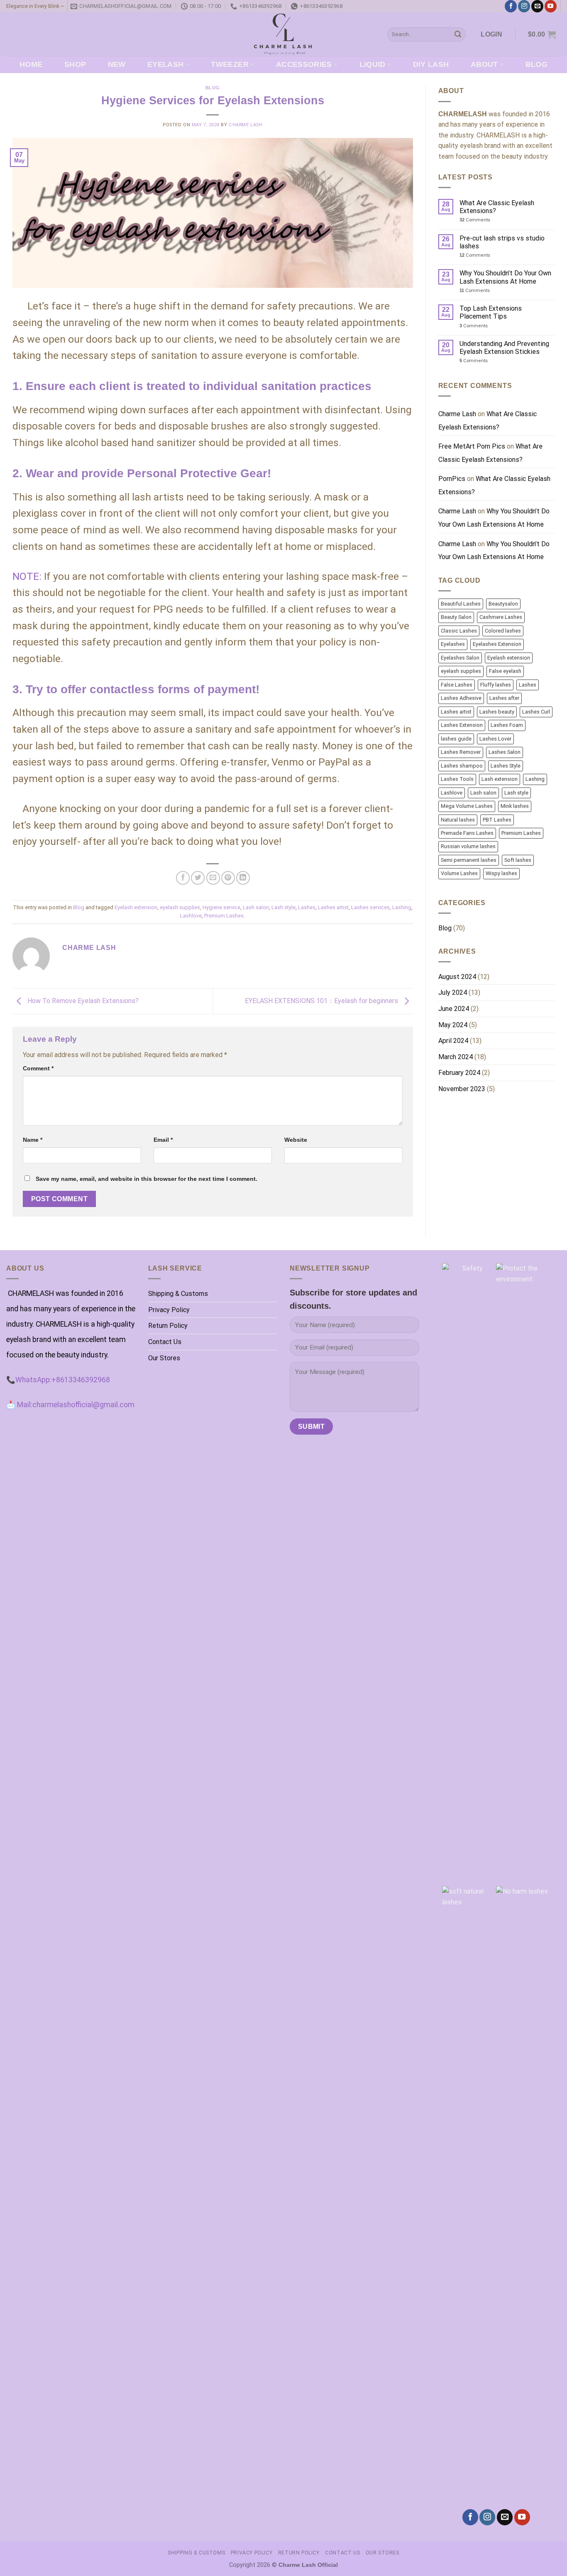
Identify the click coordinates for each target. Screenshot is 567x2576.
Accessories (304, 64)
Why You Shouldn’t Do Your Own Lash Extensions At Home (505, 277)
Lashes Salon (505, 752)
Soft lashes (518, 860)
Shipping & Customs (178, 1294)
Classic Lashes (459, 631)
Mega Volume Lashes (467, 806)
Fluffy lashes (496, 685)
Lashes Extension (462, 725)
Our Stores (164, 1358)
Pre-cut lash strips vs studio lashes (502, 242)
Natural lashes (458, 820)
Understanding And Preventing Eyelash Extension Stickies (504, 348)
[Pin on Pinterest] (228, 878)
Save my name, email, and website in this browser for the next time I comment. (147, 1179)
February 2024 (459, 1073)
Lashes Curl (536, 712)
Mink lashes (515, 806)
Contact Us (165, 1342)
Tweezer (230, 64)
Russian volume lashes (468, 846)
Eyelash (165, 64)
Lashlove (191, 916)
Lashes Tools (457, 779)
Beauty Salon (456, 617)
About (484, 64)
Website (296, 1140)
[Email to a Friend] (213, 878)
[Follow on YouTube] (551, 6)
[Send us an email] (537, 6)
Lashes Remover (461, 752)
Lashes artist (333, 907)
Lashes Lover (495, 739)
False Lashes (457, 685)
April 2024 (453, 1041)
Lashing (402, 907)
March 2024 (456, 1057)
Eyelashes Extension (497, 644)
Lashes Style (506, 766)
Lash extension (500, 779)
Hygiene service (221, 907)
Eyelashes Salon (460, 658)
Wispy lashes (501, 873)
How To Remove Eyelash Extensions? (82, 1001)
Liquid (373, 64)
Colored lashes (503, 631)
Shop (75, 64)
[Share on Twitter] (198, 878)
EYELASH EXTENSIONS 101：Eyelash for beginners (322, 1001)
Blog (536, 64)
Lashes (307, 907)
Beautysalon (503, 604)
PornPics (452, 479)
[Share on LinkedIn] (243, 878)
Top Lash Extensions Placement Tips (491, 312)
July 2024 (453, 992)
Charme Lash (246, 125)
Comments (475, 220)
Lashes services (370, 907)
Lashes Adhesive (461, 698)
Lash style (283, 907)
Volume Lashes (459, 873)
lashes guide (456, 739)
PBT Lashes (497, 820)
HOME (31, 64)
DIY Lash (431, 64)
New (117, 64)
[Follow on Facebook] (511, 6)
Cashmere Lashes (501, 617)
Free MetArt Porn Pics (472, 446)
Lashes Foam (507, 725)
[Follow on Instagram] (524, 6)
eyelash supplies (180, 907)
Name (33, 1140)
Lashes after (504, 698)
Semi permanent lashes (469, 860)
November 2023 (462, 1089)
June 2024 (454, 1009)
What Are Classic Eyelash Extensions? (497, 207)
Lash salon (256, 907)
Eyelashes (453, 644)
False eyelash (505, 671)
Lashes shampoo (462, 766)
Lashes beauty (497, 712)
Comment (38, 1068)
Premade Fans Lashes (467, 833)
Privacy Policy (169, 1310)
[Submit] (458, 34)
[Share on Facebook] (183, 878)
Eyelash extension (136, 907)
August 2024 (457, 977)
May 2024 (453, 1025)
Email (163, 1140)
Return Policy (168, 1326)
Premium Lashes (224, 916)
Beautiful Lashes (461, 604)
